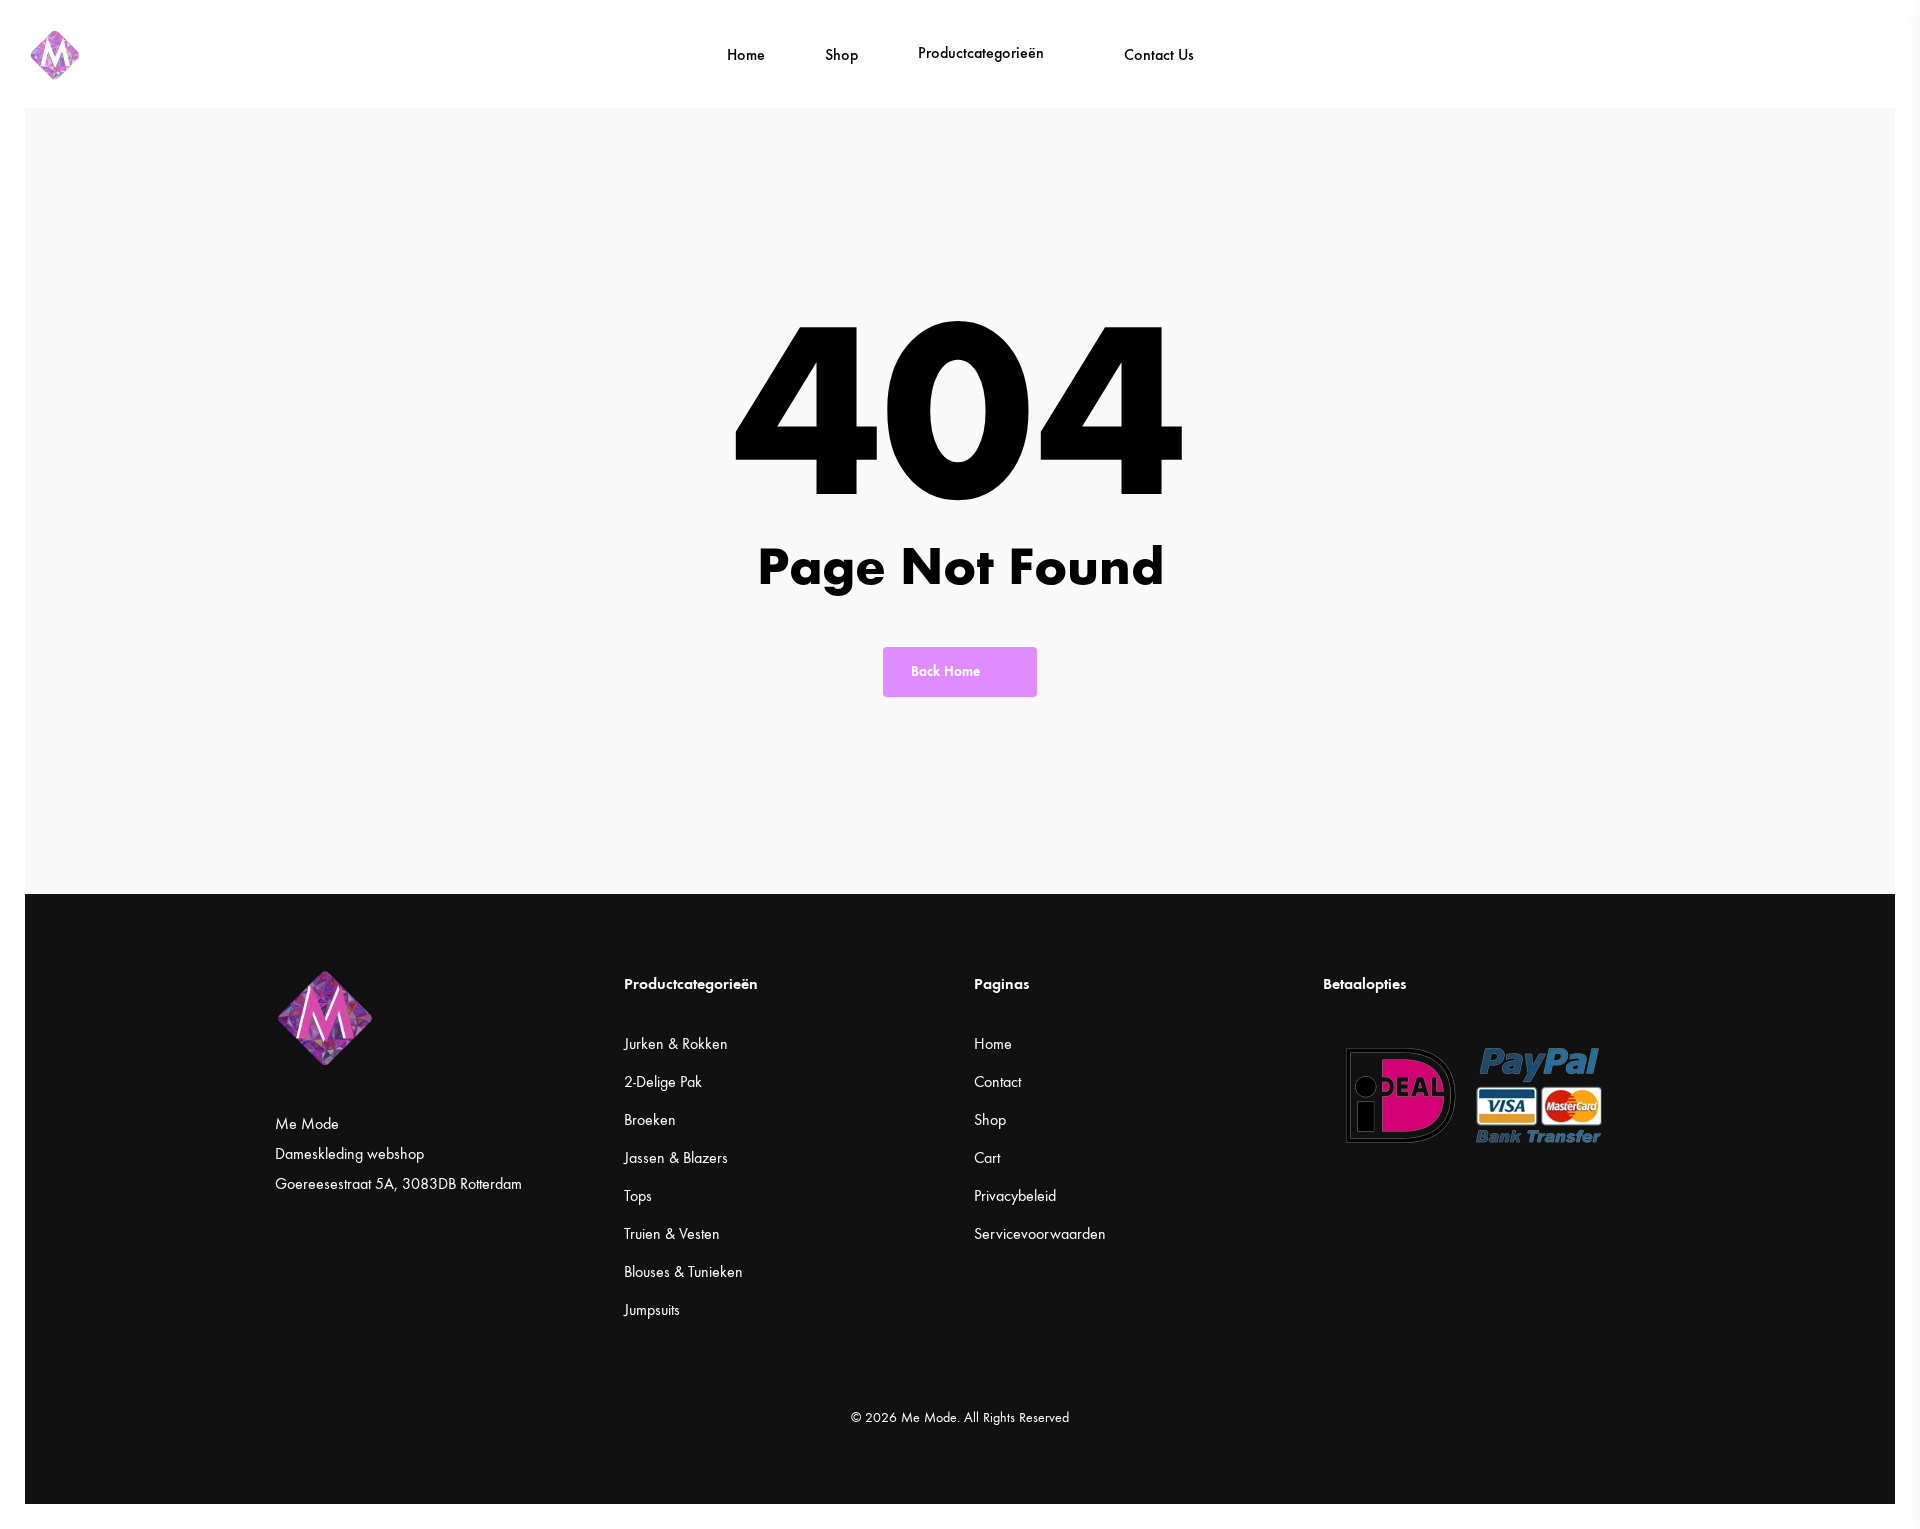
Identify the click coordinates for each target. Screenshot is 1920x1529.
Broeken (650, 1119)
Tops (638, 1195)
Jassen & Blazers (676, 1157)
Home (993, 1043)
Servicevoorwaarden (1040, 1233)
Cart (987, 1157)
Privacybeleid (1015, 1195)
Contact (997, 1081)
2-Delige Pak (663, 1081)
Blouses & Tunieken (683, 1271)
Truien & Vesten (672, 1233)
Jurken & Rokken (676, 1043)
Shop (990, 1119)
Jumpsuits (652, 1309)
